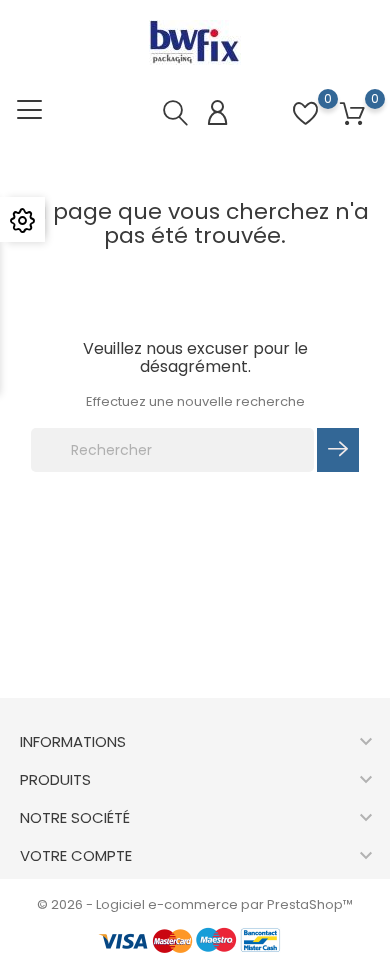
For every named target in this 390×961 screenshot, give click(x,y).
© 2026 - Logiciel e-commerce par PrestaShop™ (195, 904)
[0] (352, 114)
